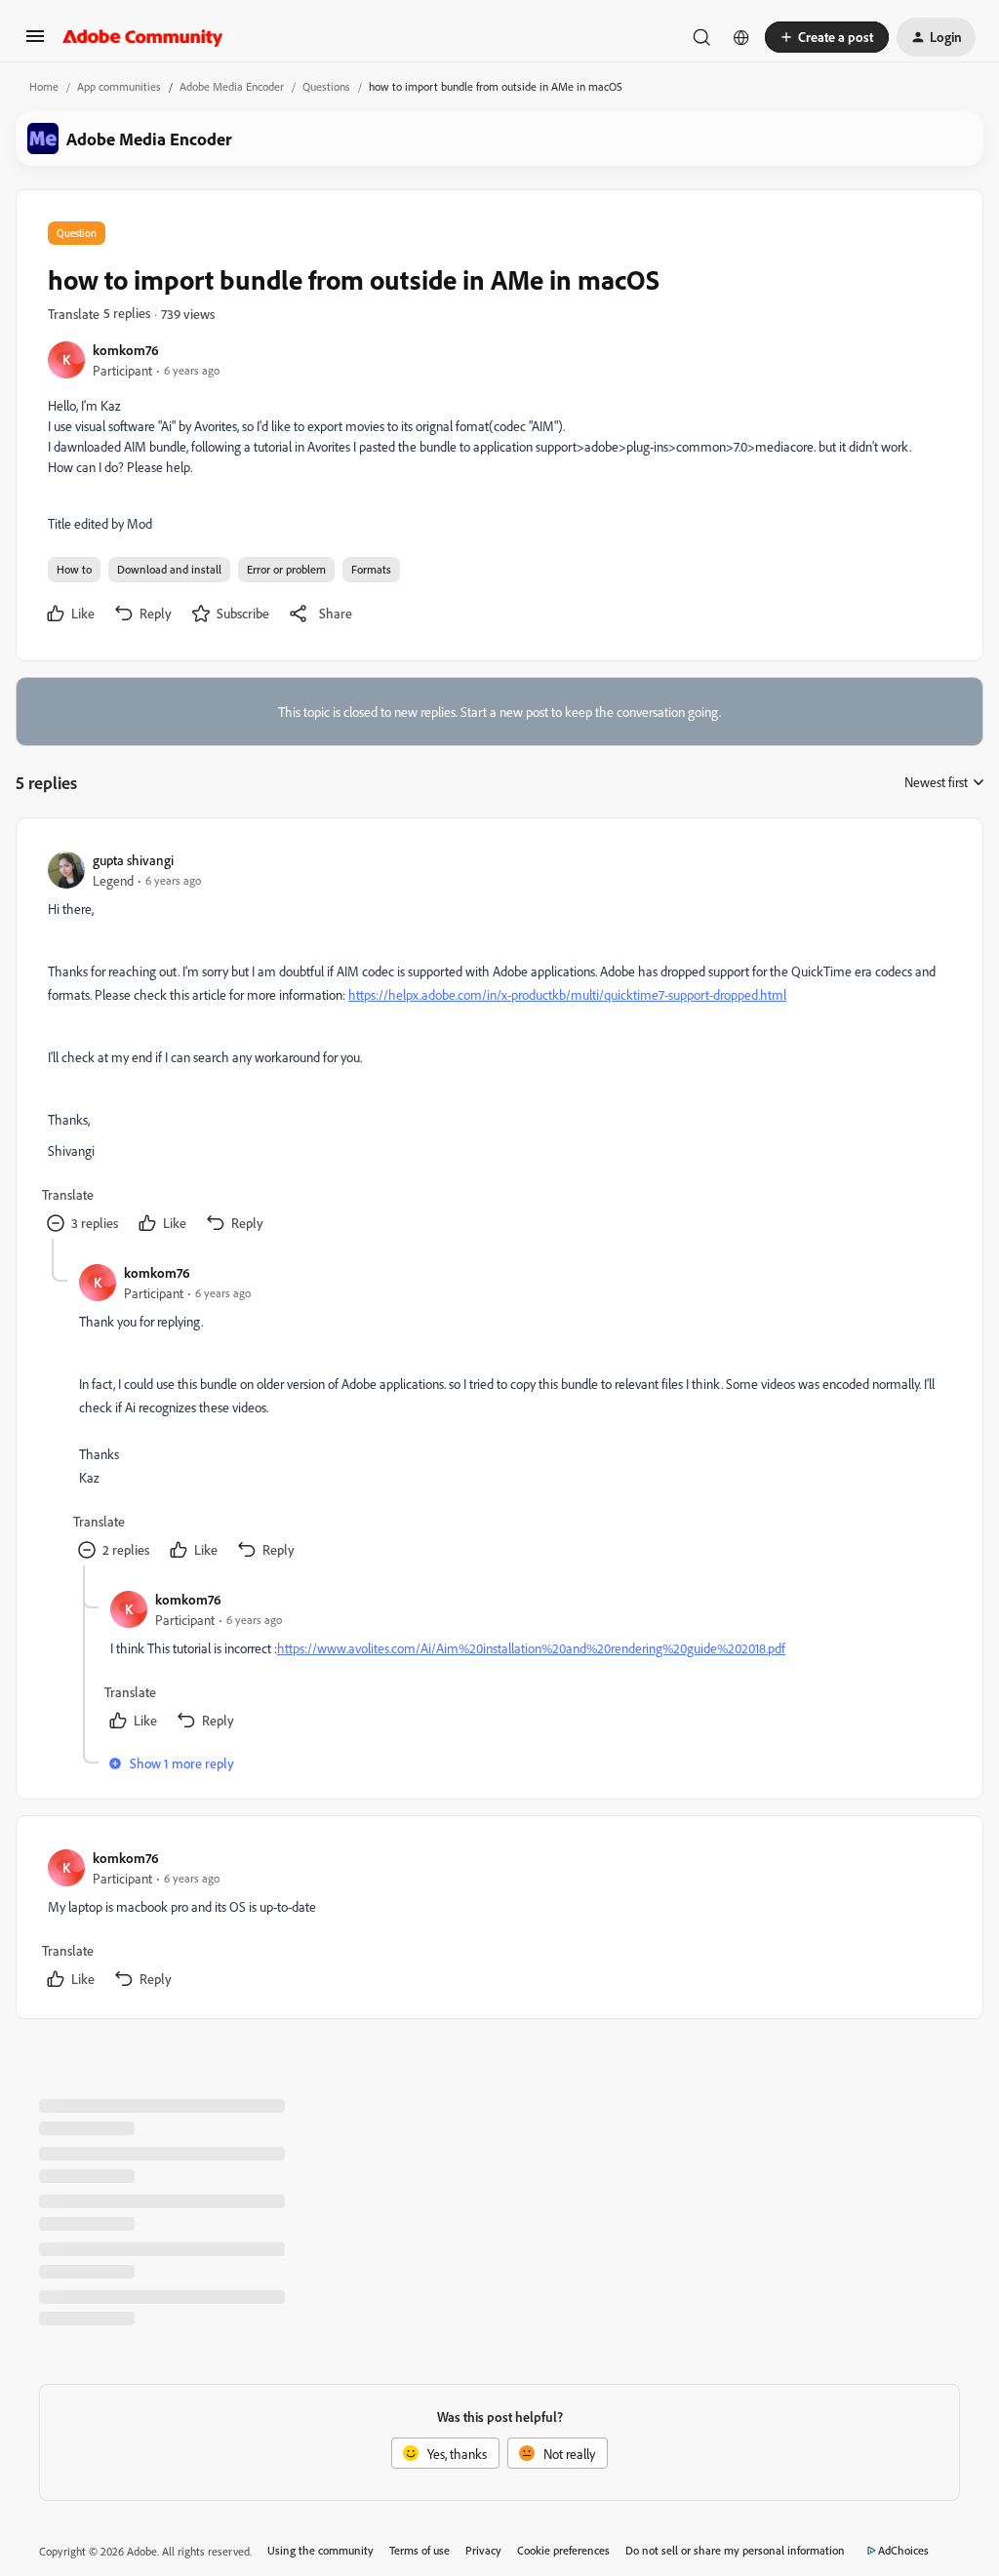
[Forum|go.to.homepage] (143, 37)
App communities (119, 86)
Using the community (320, 2550)
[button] (35, 42)
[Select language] (741, 37)
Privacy (483, 2550)
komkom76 (126, 350)
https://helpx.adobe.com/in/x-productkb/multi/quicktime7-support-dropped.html (567, 994)
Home (44, 86)
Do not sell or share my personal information (735, 2550)
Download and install (169, 569)
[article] (499, 1044)
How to (74, 569)
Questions (326, 86)
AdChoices (903, 2550)
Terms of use (420, 2550)
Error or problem (286, 569)
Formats (371, 569)
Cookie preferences (563, 2550)
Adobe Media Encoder (232, 86)
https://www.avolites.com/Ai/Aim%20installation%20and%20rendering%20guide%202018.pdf (531, 1648)
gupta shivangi (133, 860)
